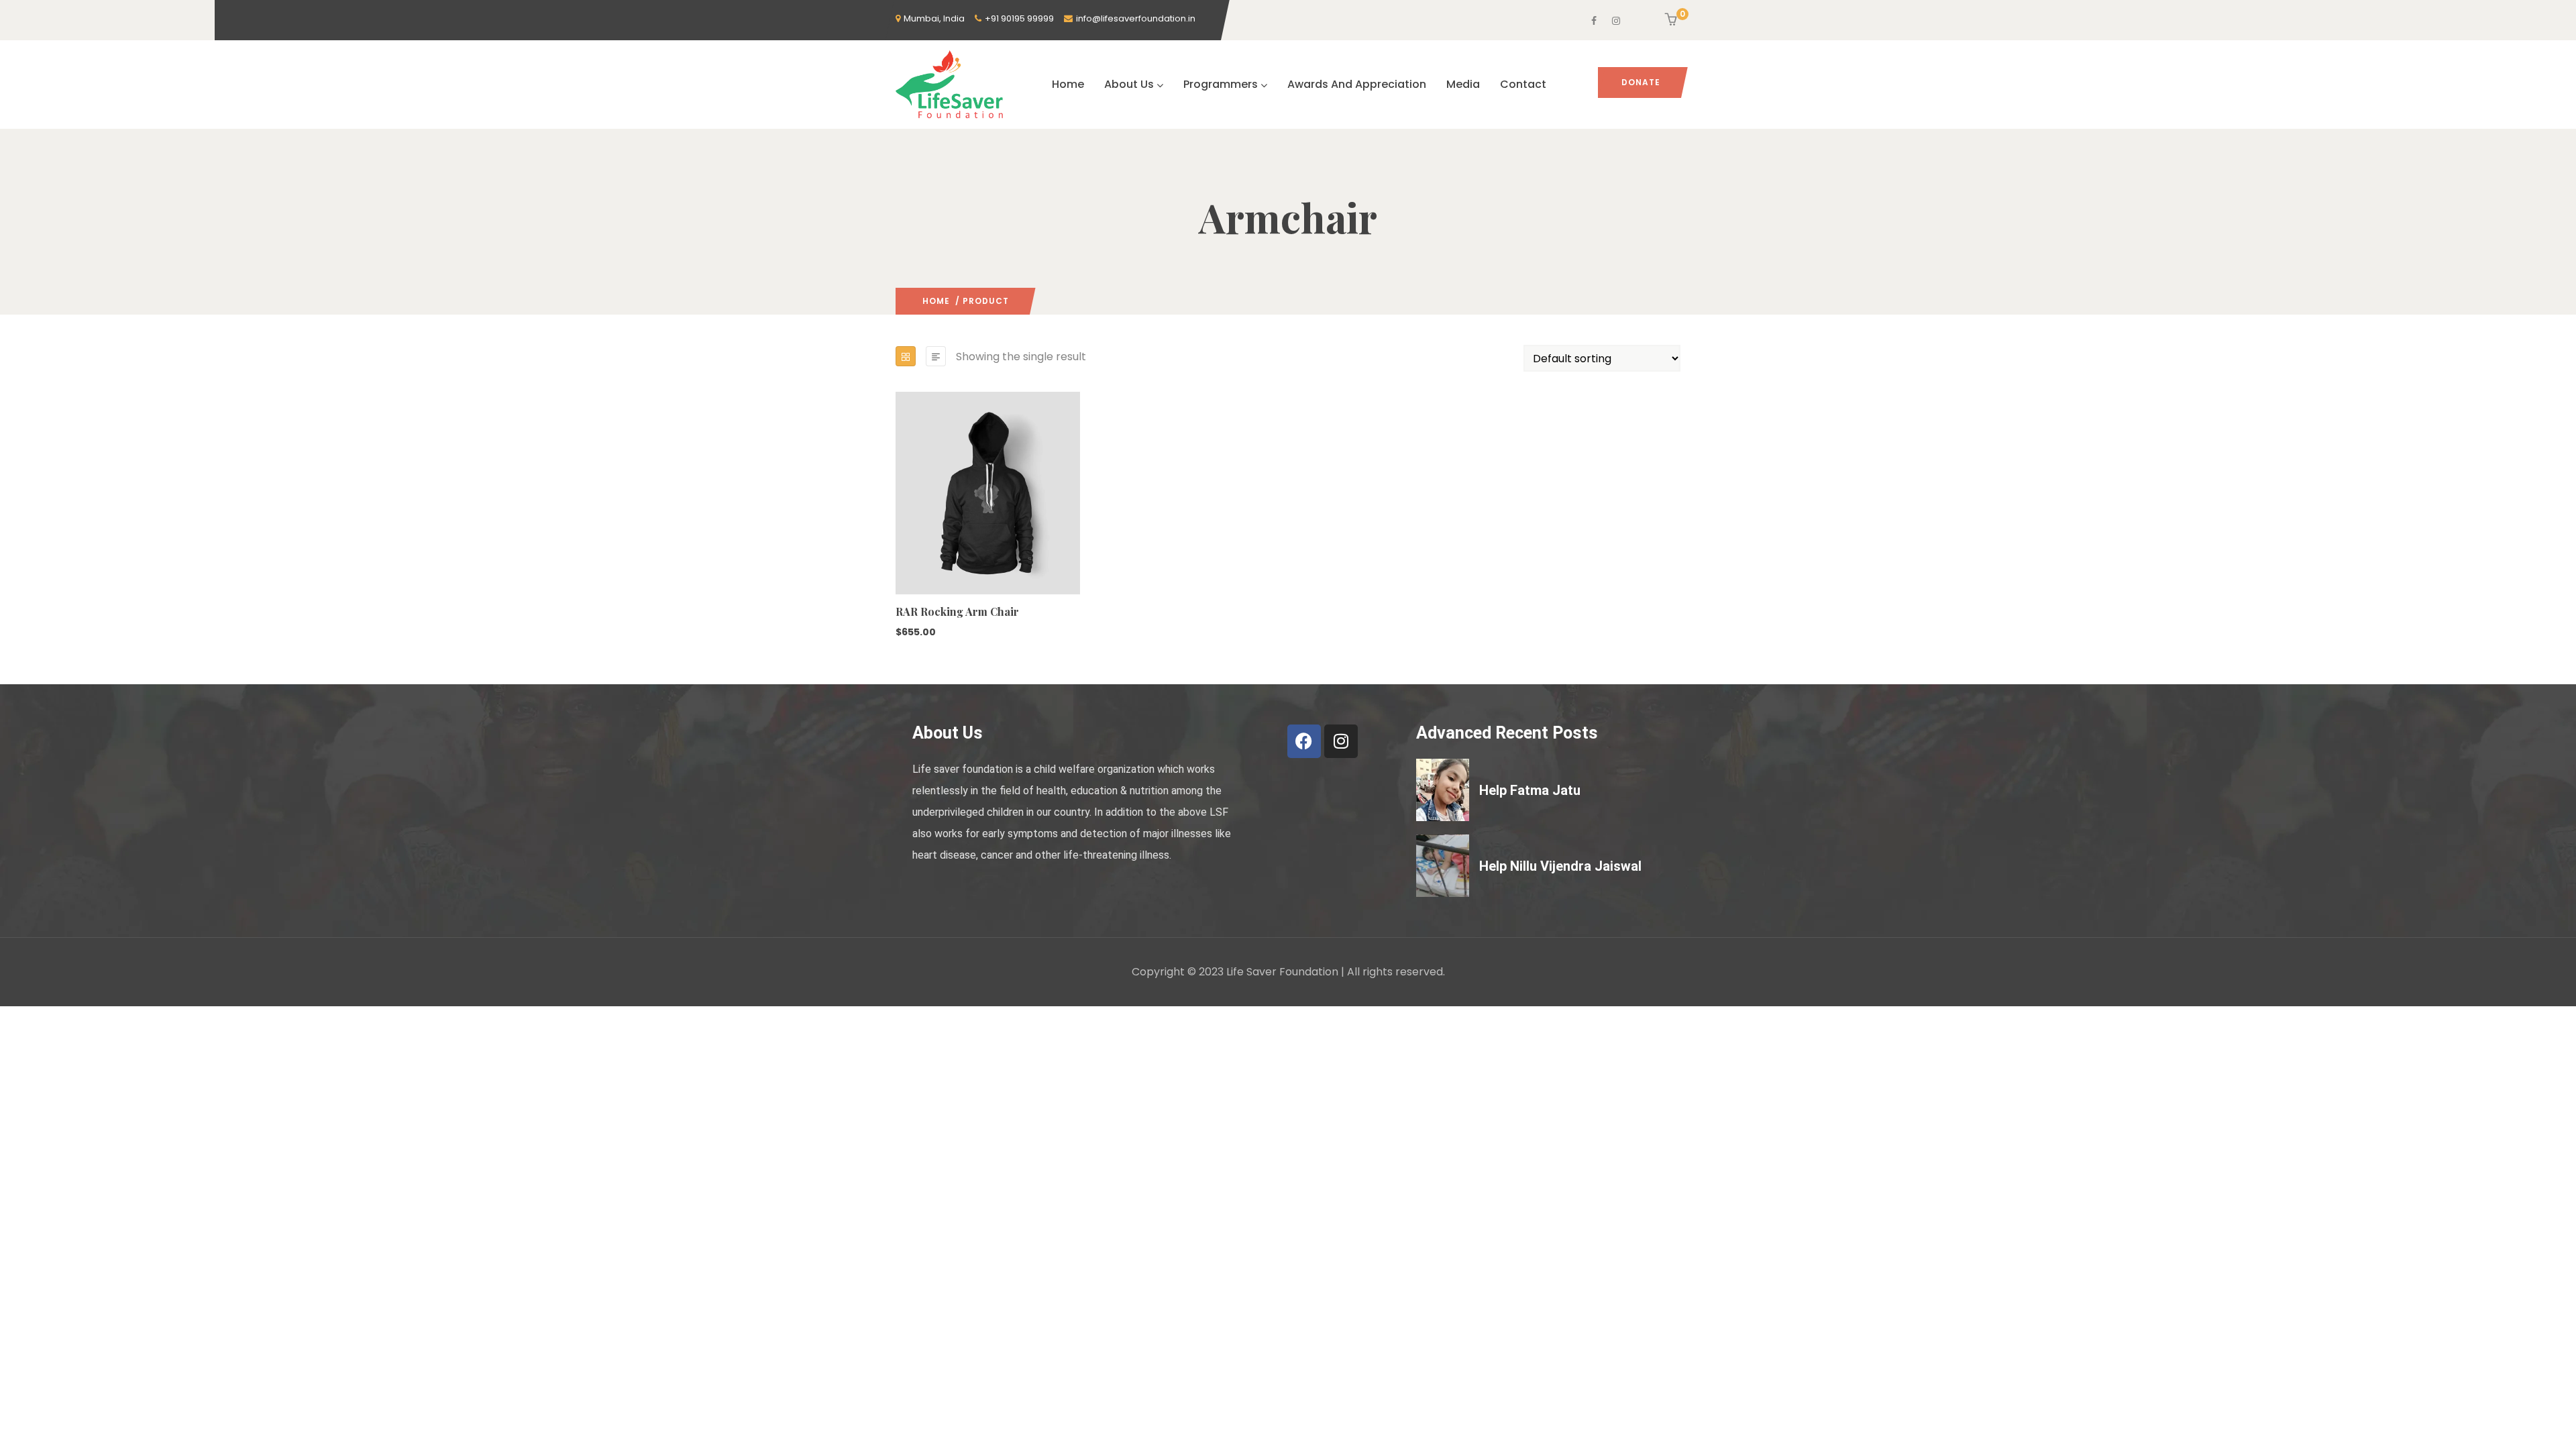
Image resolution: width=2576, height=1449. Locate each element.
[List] (936, 356)
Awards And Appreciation (1357, 84)
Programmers (1221, 84)
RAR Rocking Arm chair (957, 611)
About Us (1129, 84)
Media (1463, 84)
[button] (1673, 21)
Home (1068, 84)
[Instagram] (1341, 741)
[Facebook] (1304, 741)
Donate (1641, 82)
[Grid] (906, 356)
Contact (1523, 84)
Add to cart (902, 556)
